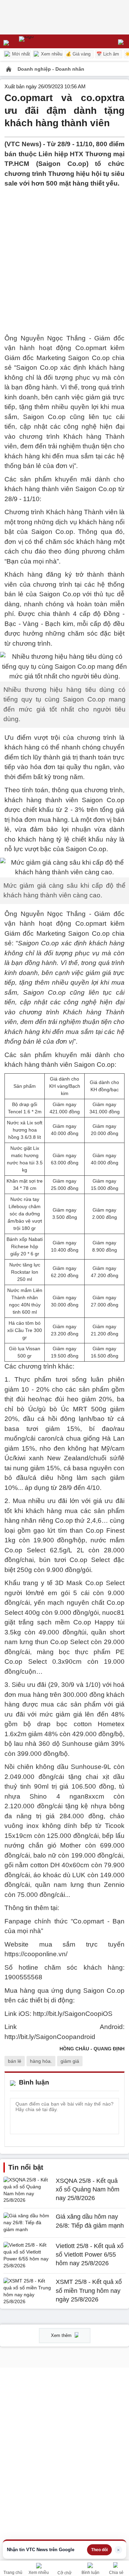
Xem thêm (62, 2335)
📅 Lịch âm (108, 54)
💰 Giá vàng (78, 54)
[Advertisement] (64, 253)
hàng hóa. (41, 2061)
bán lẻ (15, 2061)
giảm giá (70, 2061)
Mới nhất (20, 54)
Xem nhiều (51, 54)
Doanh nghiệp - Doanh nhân (51, 69)
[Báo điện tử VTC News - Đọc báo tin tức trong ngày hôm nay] (42, 41)
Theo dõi (99, 2550)
